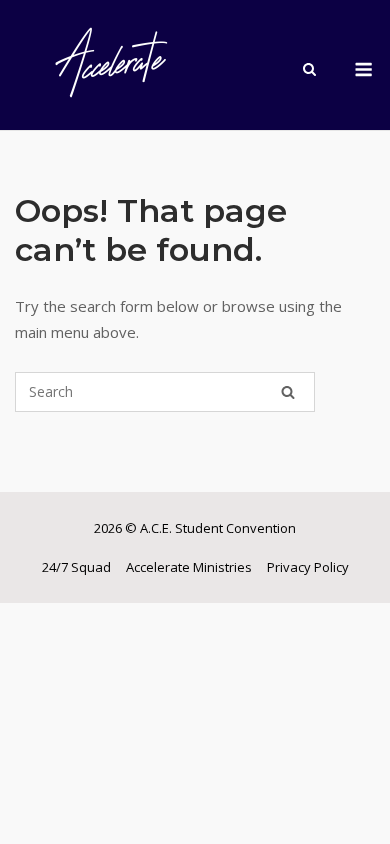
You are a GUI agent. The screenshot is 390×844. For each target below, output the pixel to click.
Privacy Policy (308, 567)
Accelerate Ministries (189, 567)
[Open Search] (309, 71)
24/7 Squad (76, 567)
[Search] (288, 392)
